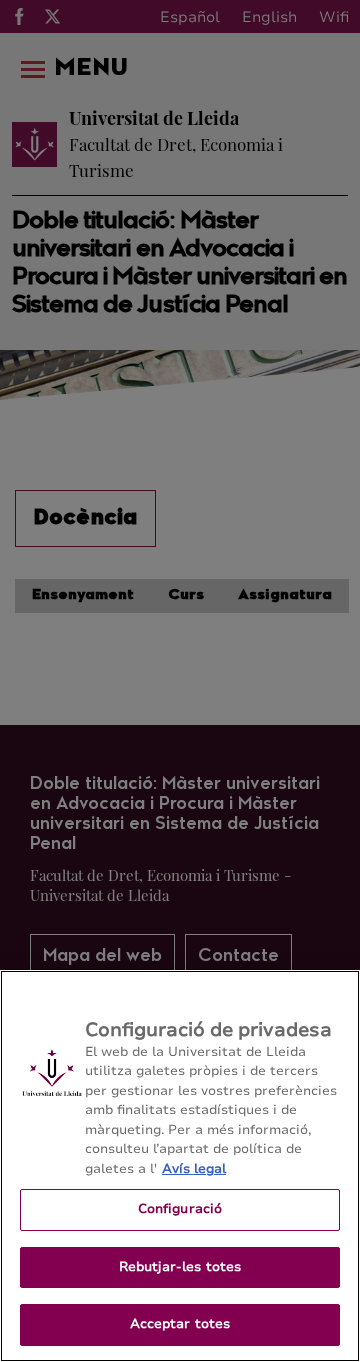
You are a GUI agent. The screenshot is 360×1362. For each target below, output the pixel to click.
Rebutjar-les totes (180, 1267)
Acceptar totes (180, 1324)
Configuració (180, 1209)
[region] (180, 1166)
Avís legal (194, 1169)
